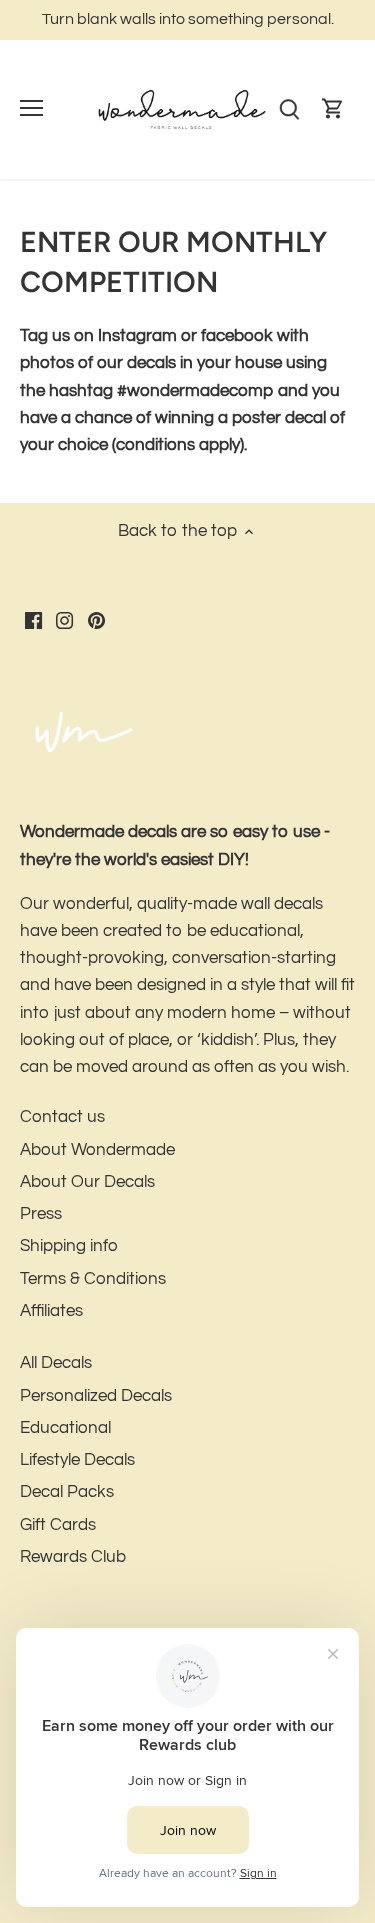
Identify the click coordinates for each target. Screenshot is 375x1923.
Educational (65, 1428)
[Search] (289, 109)
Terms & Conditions (93, 1279)
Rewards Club (73, 1557)
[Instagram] (64, 621)
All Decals (56, 1363)
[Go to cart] (333, 109)
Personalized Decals (96, 1396)
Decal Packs (67, 1492)
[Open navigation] (31, 108)
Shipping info (69, 1246)
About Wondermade (97, 1150)
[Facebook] (33, 621)
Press (41, 1214)
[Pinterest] (96, 621)
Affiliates (51, 1311)
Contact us (62, 1117)
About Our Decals (87, 1182)
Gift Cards (58, 1525)
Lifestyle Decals (77, 1460)
